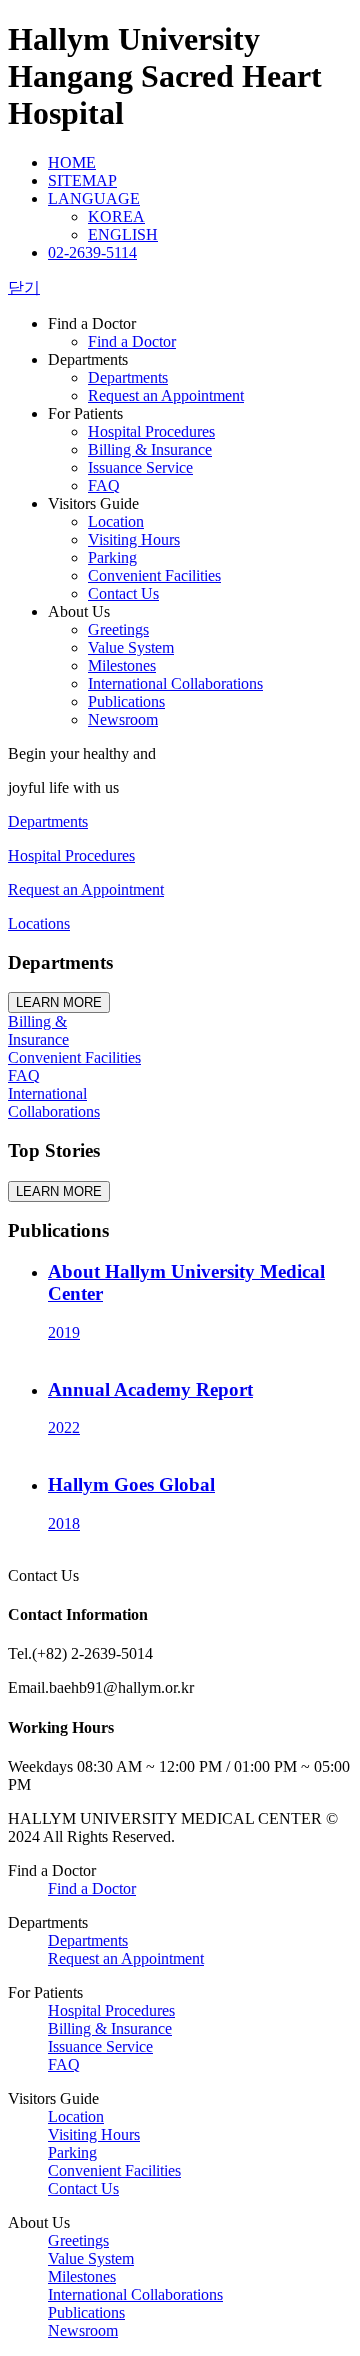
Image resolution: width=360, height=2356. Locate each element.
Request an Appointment (166, 395)
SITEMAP (82, 180)
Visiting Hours (134, 539)
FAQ (104, 485)
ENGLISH (123, 234)
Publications (126, 701)
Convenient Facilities (154, 575)
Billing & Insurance (150, 449)
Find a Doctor (132, 341)
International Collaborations (175, 683)
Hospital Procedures (151, 431)
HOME (72, 162)
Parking (112, 557)
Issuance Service (140, 467)
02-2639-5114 (92, 252)
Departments (128, 377)
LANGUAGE (94, 198)
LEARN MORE (59, 1002)
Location (116, 521)
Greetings (118, 629)
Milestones (122, 665)
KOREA (116, 216)
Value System (131, 647)
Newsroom (123, 719)
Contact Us (123, 593)
